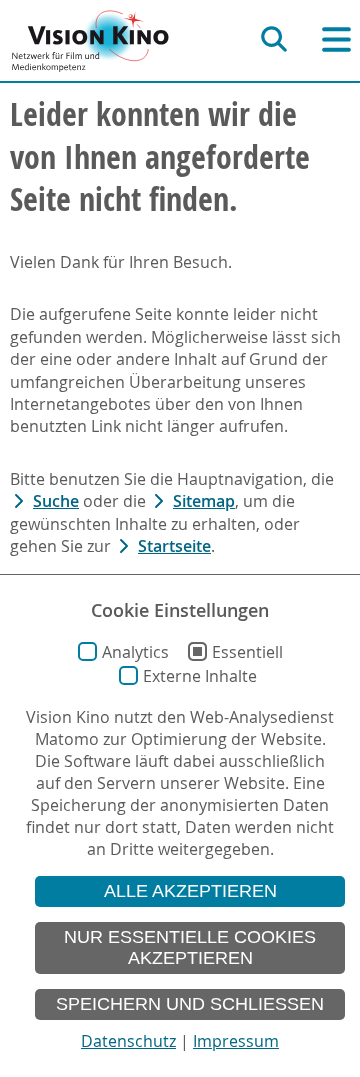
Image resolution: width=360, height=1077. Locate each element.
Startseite (174, 546)
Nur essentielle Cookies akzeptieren (190, 947)
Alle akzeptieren (190, 891)
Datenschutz (128, 1041)
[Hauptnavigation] (336, 39)
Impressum (236, 1041)
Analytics (135, 652)
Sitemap (204, 501)
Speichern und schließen (190, 1004)
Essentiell (247, 652)
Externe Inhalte (200, 676)
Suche (56, 501)
